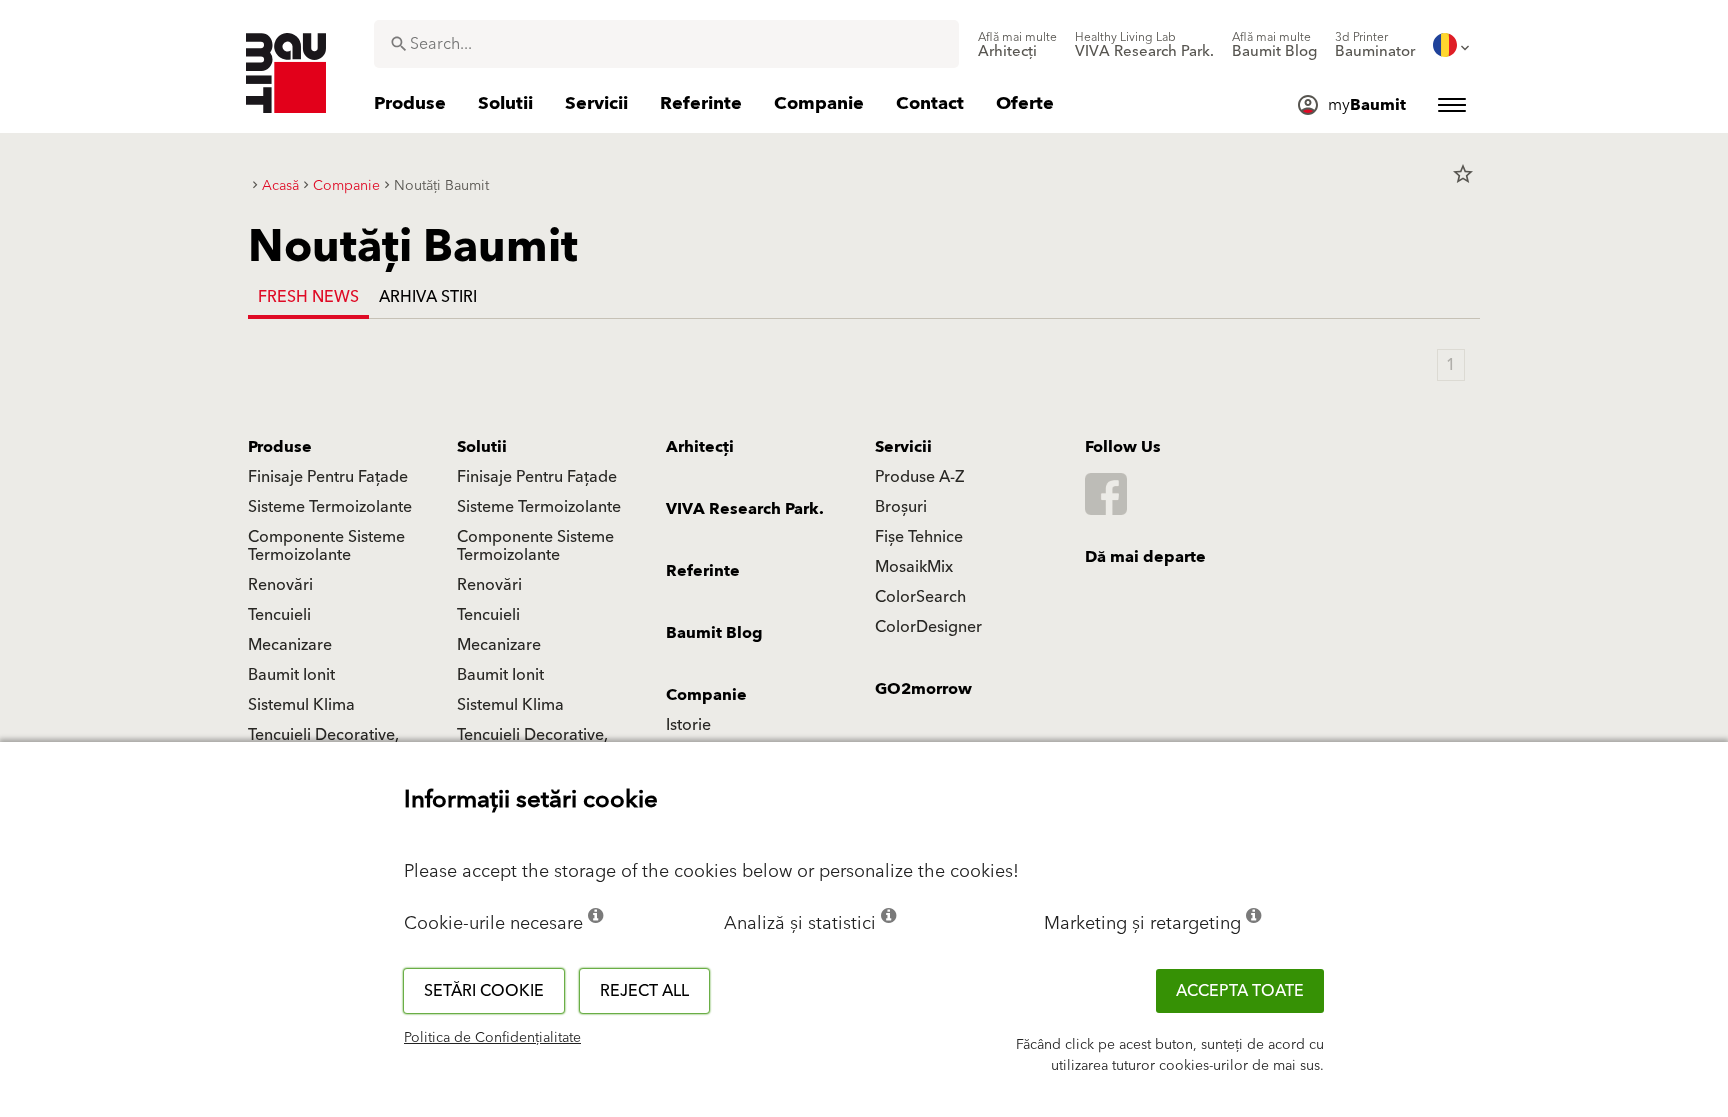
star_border (1463, 174)
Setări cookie (484, 991)
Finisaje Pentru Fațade (328, 477)
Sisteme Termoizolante (330, 507)
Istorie (688, 725)
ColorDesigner (928, 627)
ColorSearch (920, 597)
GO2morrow (923, 689)
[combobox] (666, 44)
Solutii (482, 447)
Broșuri (901, 507)
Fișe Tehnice (919, 537)
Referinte (703, 571)
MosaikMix (914, 567)
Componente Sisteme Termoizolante (326, 546)
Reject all (644, 991)
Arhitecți (700, 447)
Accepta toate (1240, 991)
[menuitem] (1017, 45)
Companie (706, 695)
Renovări (280, 585)
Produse (280, 447)
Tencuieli (279, 615)
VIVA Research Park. (745, 509)
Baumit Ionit (291, 675)
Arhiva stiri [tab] (428, 297)
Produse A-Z (919, 477)
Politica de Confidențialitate (492, 1038)
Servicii (903, 447)
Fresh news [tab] (308, 297)
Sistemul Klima (301, 705)
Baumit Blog (714, 633)
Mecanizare (290, 645)
